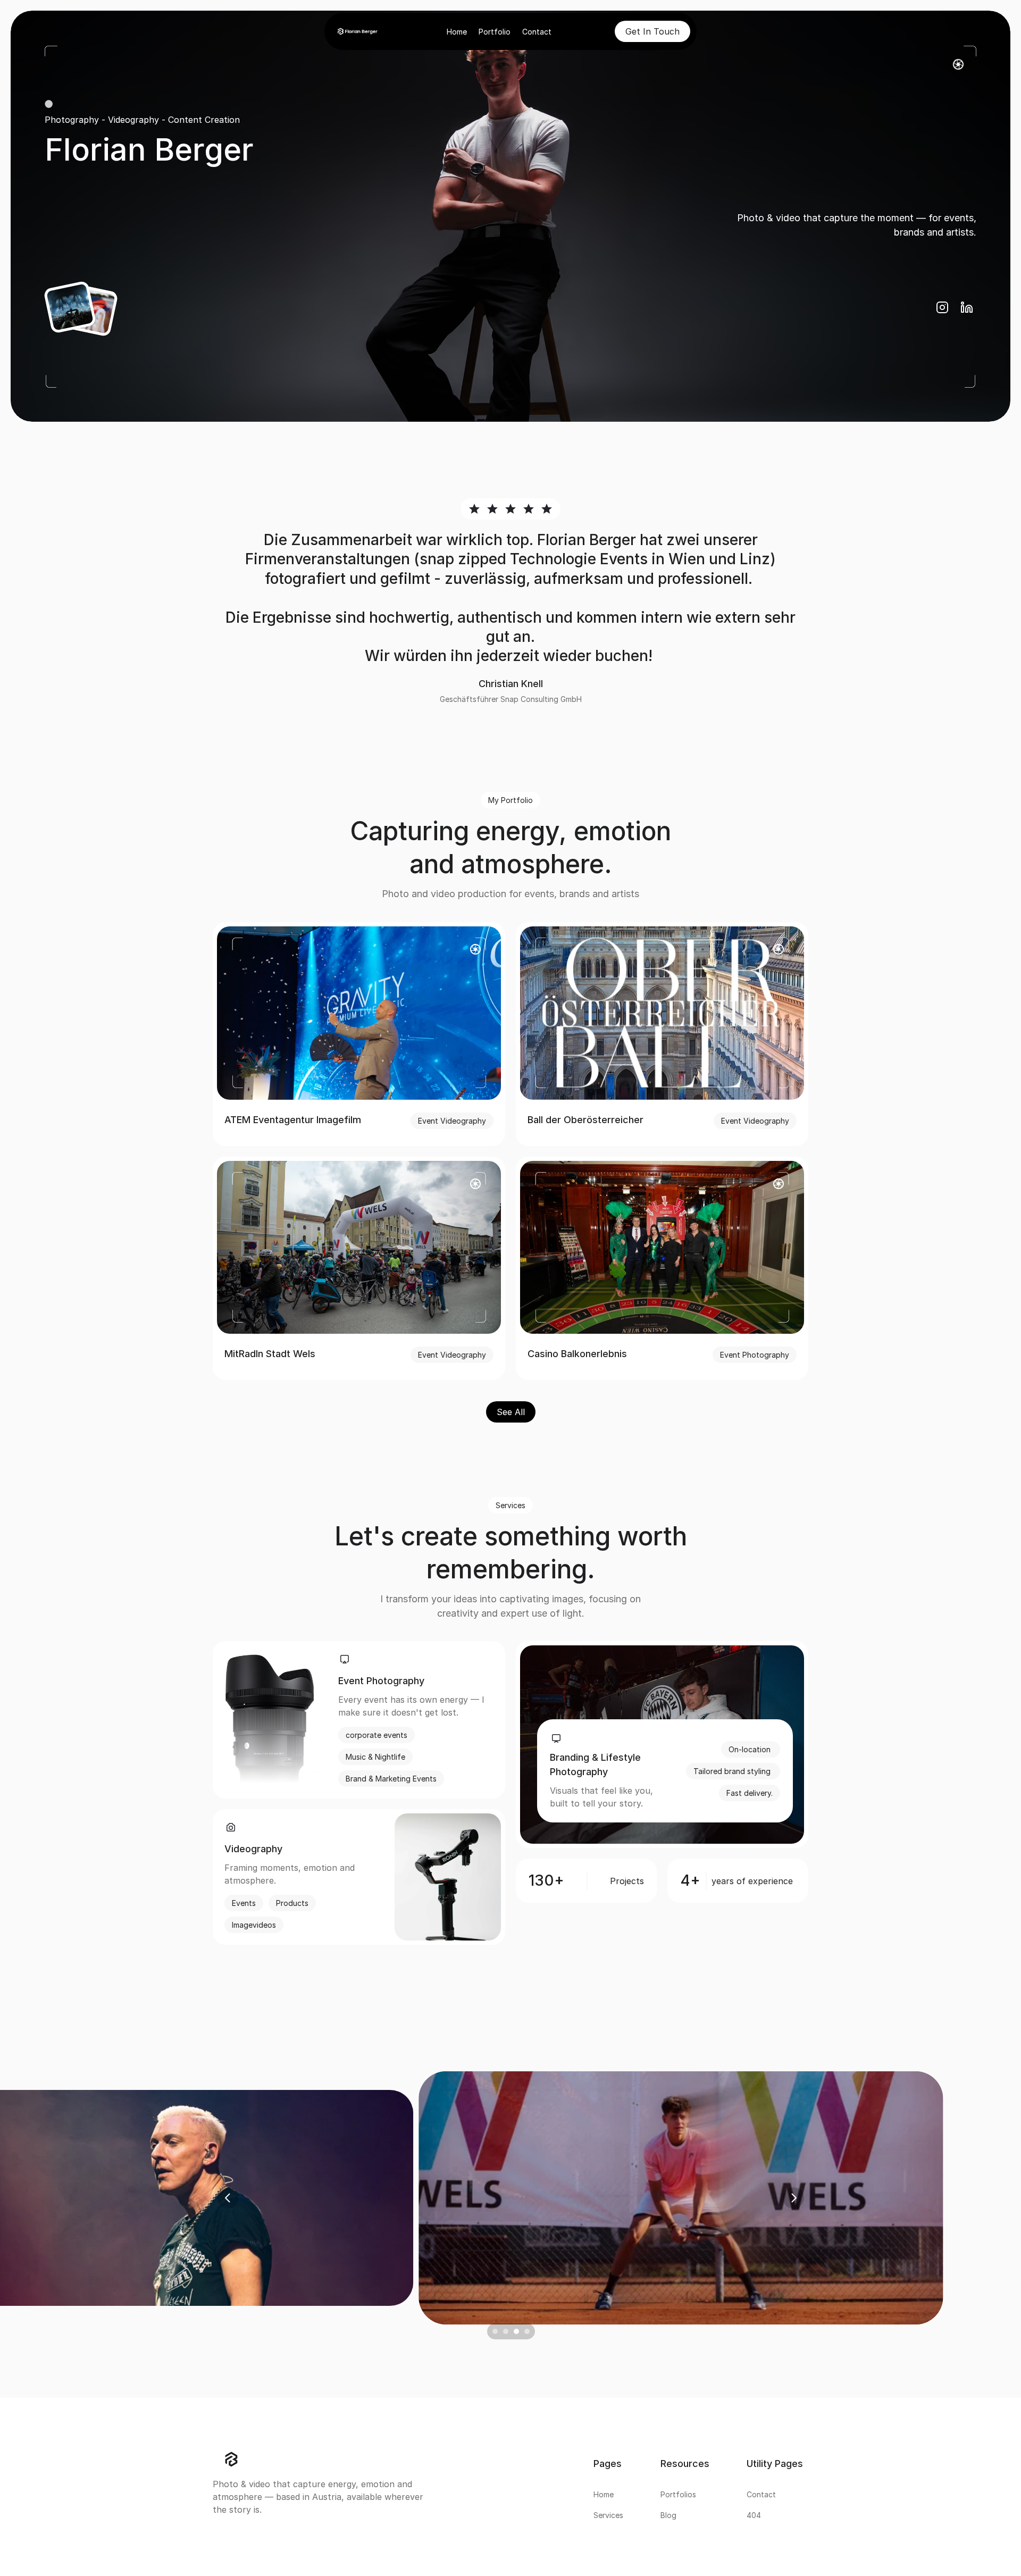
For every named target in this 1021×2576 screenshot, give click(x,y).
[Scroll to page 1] (493, 2331)
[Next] (793, 2198)
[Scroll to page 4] (528, 2331)
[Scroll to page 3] (516, 2331)
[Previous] (228, 2198)
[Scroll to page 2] (505, 2331)
